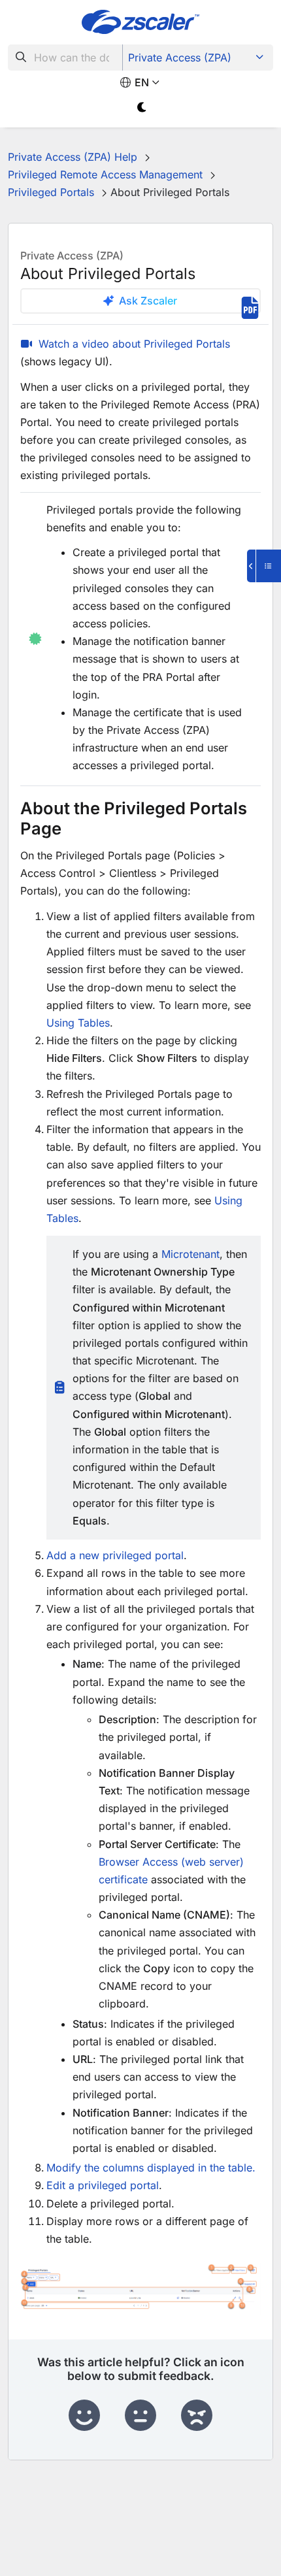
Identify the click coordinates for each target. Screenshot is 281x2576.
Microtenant (190, 1254)
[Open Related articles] (264, 566)
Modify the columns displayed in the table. (151, 2168)
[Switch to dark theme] (142, 107)
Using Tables (78, 1023)
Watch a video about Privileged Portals (134, 344)
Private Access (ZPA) (180, 58)
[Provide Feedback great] (84, 2416)
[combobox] (65, 58)
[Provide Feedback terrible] (197, 2416)
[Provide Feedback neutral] (140, 2416)
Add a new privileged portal (115, 1555)
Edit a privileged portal (103, 2185)
